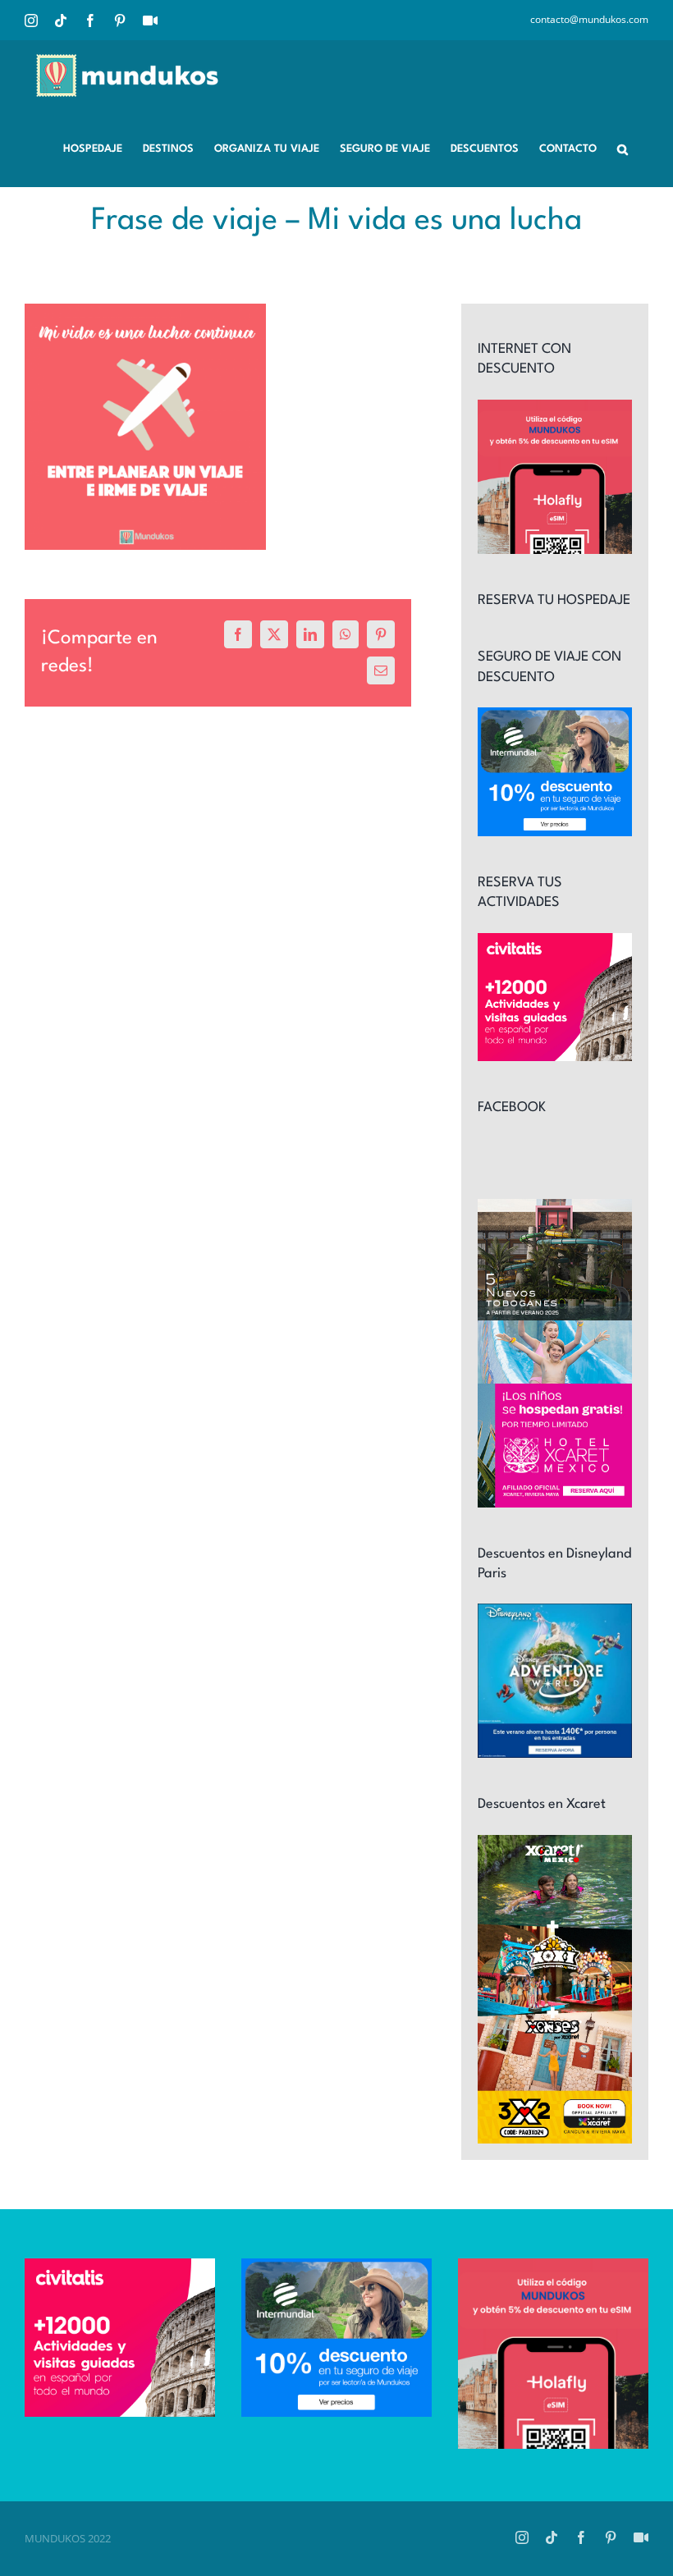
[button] (623, 148)
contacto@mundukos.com (589, 19)
